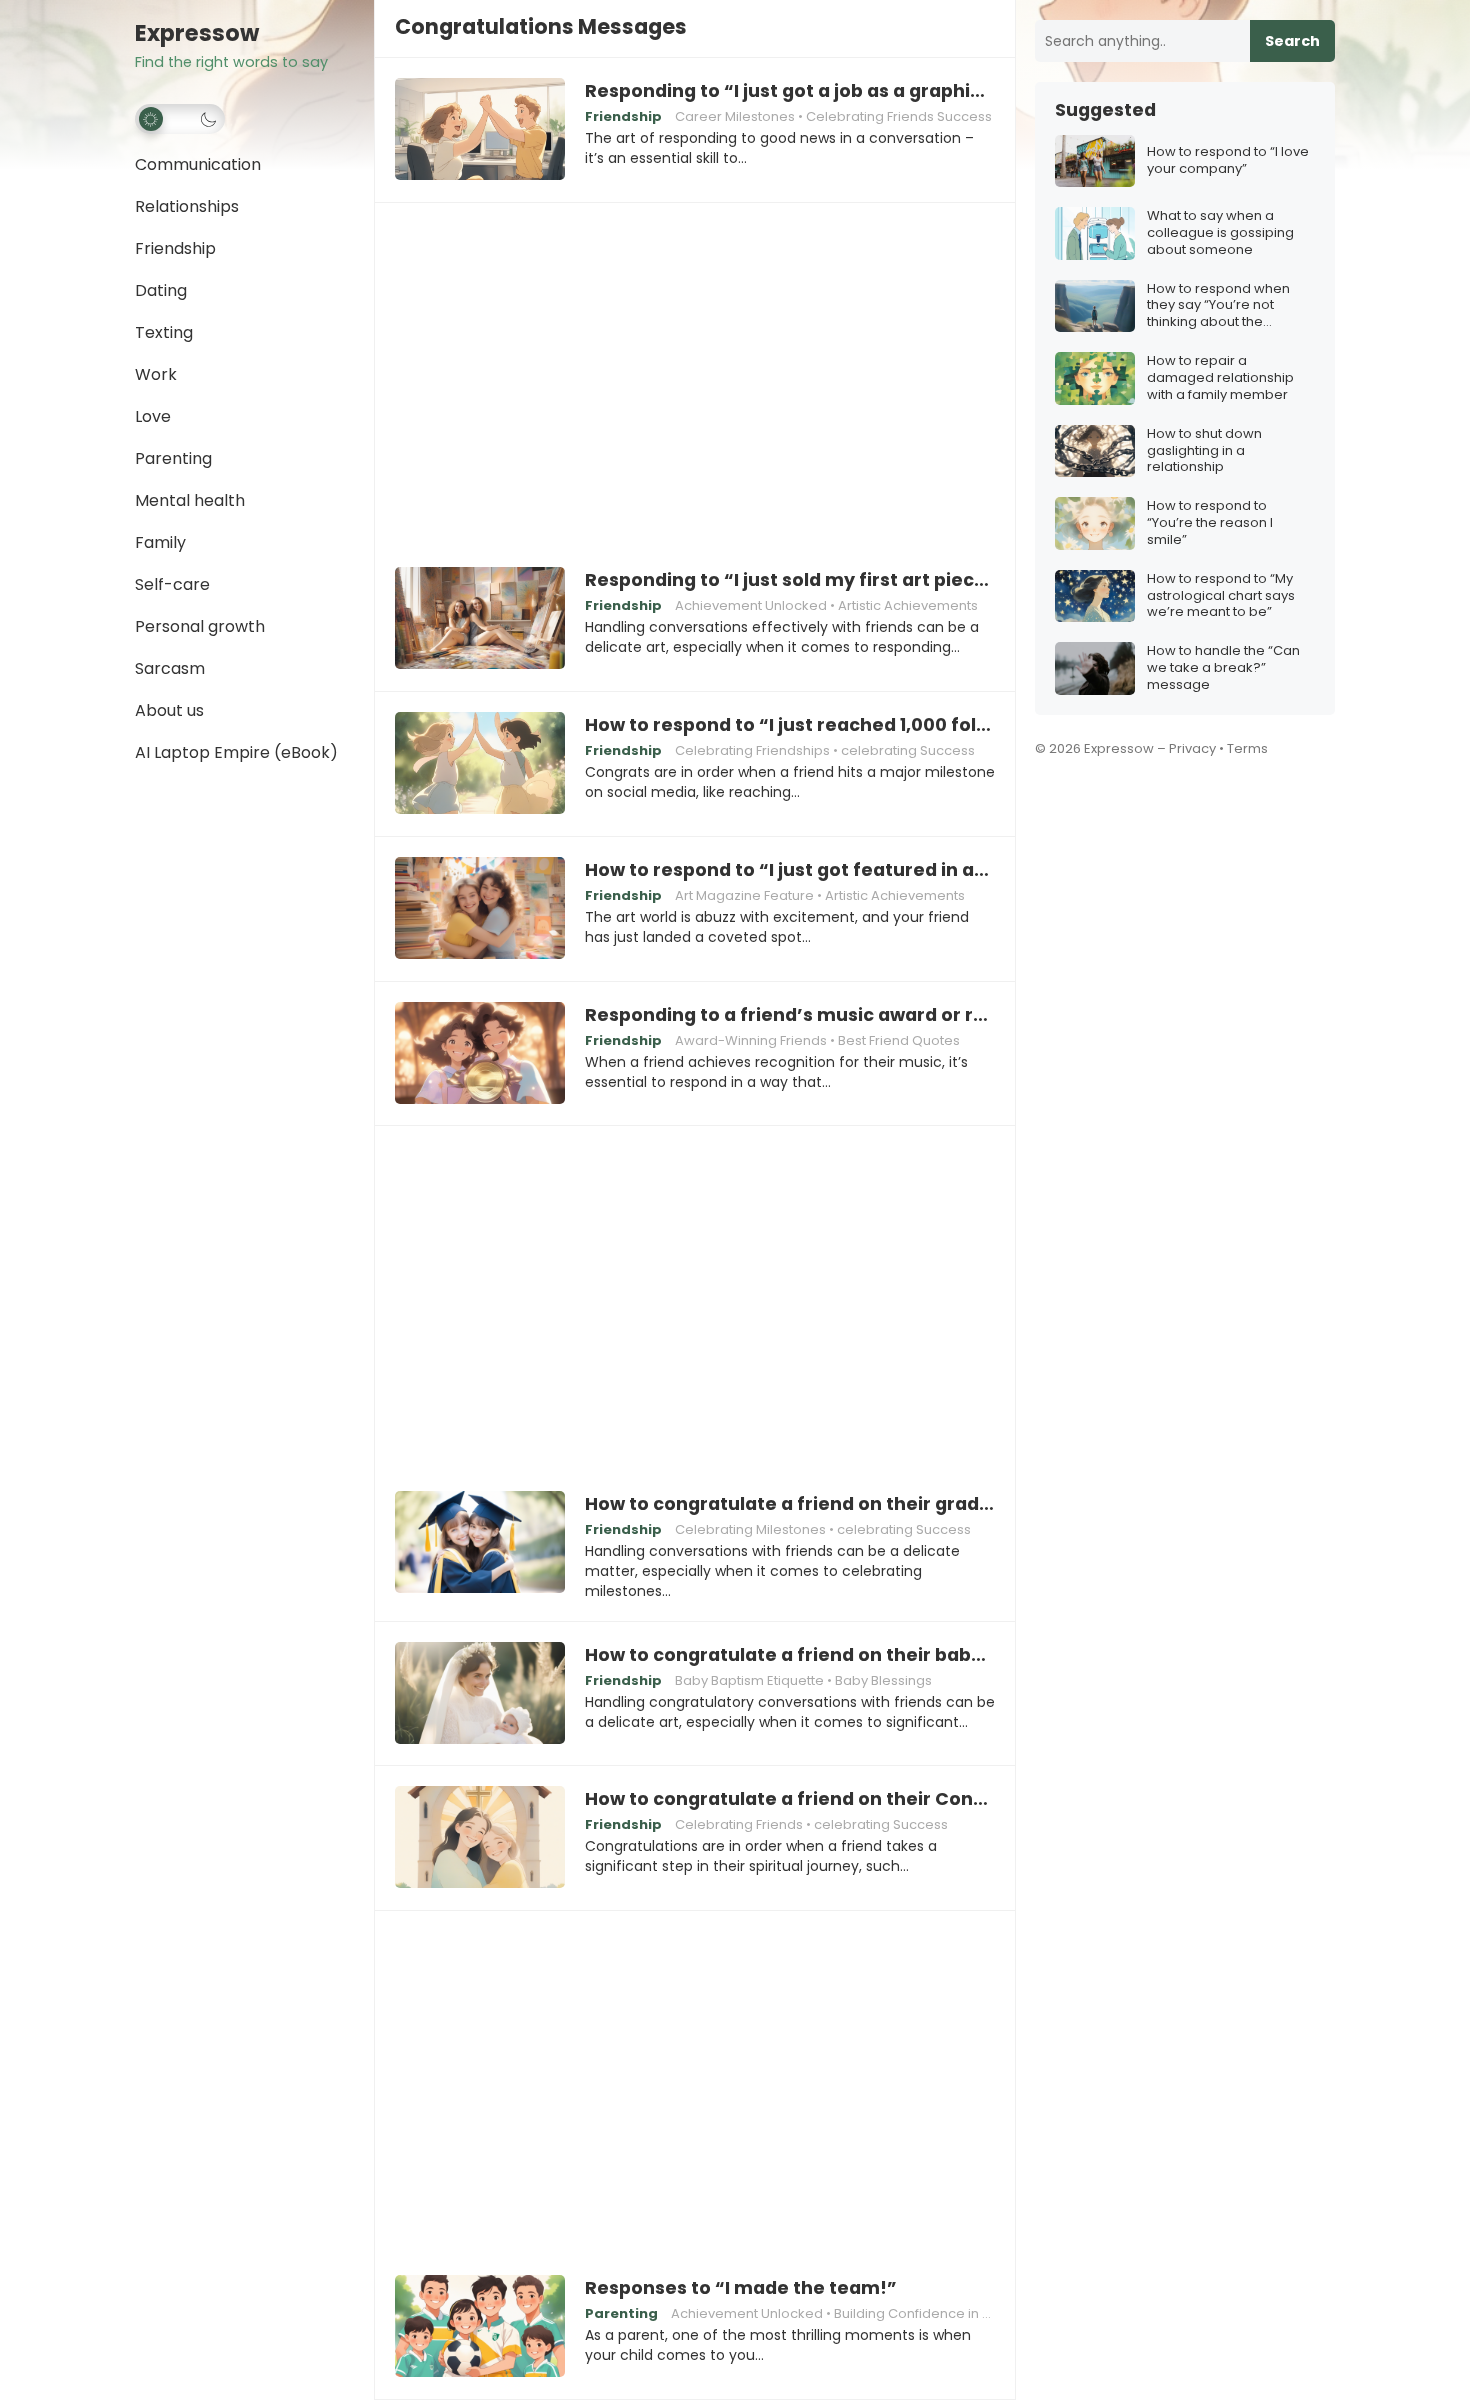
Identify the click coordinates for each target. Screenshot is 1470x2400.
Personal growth (200, 626)
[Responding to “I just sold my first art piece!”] (480, 619)
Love (153, 416)
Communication (198, 164)
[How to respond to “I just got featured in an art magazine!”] (480, 909)
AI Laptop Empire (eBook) (236, 752)
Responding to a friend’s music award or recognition (790, 1015)
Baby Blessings (883, 1680)
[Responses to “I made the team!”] (480, 2327)
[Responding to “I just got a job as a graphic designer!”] (480, 130)
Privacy (1192, 748)
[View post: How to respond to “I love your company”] (1095, 161)
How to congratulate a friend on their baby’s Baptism (790, 1655)
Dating (161, 290)
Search (1292, 41)
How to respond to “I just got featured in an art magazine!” (790, 870)
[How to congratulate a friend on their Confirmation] (480, 1838)
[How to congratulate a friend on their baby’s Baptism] (480, 1694)
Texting (164, 332)
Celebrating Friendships (752, 750)
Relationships (187, 206)
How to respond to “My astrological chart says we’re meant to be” (1221, 596)
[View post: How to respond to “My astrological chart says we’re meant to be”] (1095, 596)
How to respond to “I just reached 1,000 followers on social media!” (790, 725)
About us (169, 710)
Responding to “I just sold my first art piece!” (790, 580)
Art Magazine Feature (744, 895)
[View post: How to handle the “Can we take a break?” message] (1095, 668)
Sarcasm (170, 668)
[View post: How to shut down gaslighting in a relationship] (1095, 451)
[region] (695, 371)
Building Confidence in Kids (921, 2313)
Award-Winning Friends (751, 1040)
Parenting (173, 458)
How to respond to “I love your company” (1228, 161)
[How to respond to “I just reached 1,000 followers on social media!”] (480, 764)
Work (156, 374)
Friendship (175, 248)
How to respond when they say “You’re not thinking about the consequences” (1218, 306)
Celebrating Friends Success (899, 116)
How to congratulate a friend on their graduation (790, 1504)
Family (160, 542)
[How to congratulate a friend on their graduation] (480, 1543)
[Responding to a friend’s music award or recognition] (480, 1054)
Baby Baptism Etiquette (749, 1680)
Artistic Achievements (908, 605)
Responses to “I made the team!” (741, 2288)
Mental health (190, 500)
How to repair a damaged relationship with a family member (1220, 378)
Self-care (172, 584)
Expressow (197, 33)
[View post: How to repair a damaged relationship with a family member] (1095, 378)
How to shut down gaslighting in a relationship (1204, 451)
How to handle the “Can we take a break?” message (1223, 668)
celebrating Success (908, 750)
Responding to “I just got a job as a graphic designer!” (790, 91)
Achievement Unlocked (751, 605)
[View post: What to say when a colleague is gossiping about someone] (1095, 233)
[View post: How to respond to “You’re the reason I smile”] (1095, 523)
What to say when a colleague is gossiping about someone (1220, 233)
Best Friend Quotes (899, 1040)
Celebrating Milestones (750, 1529)
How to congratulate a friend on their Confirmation (790, 1799)
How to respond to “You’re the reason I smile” (1210, 523)
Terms (1247, 748)
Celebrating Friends (739, 1824)
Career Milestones (735, 116)
